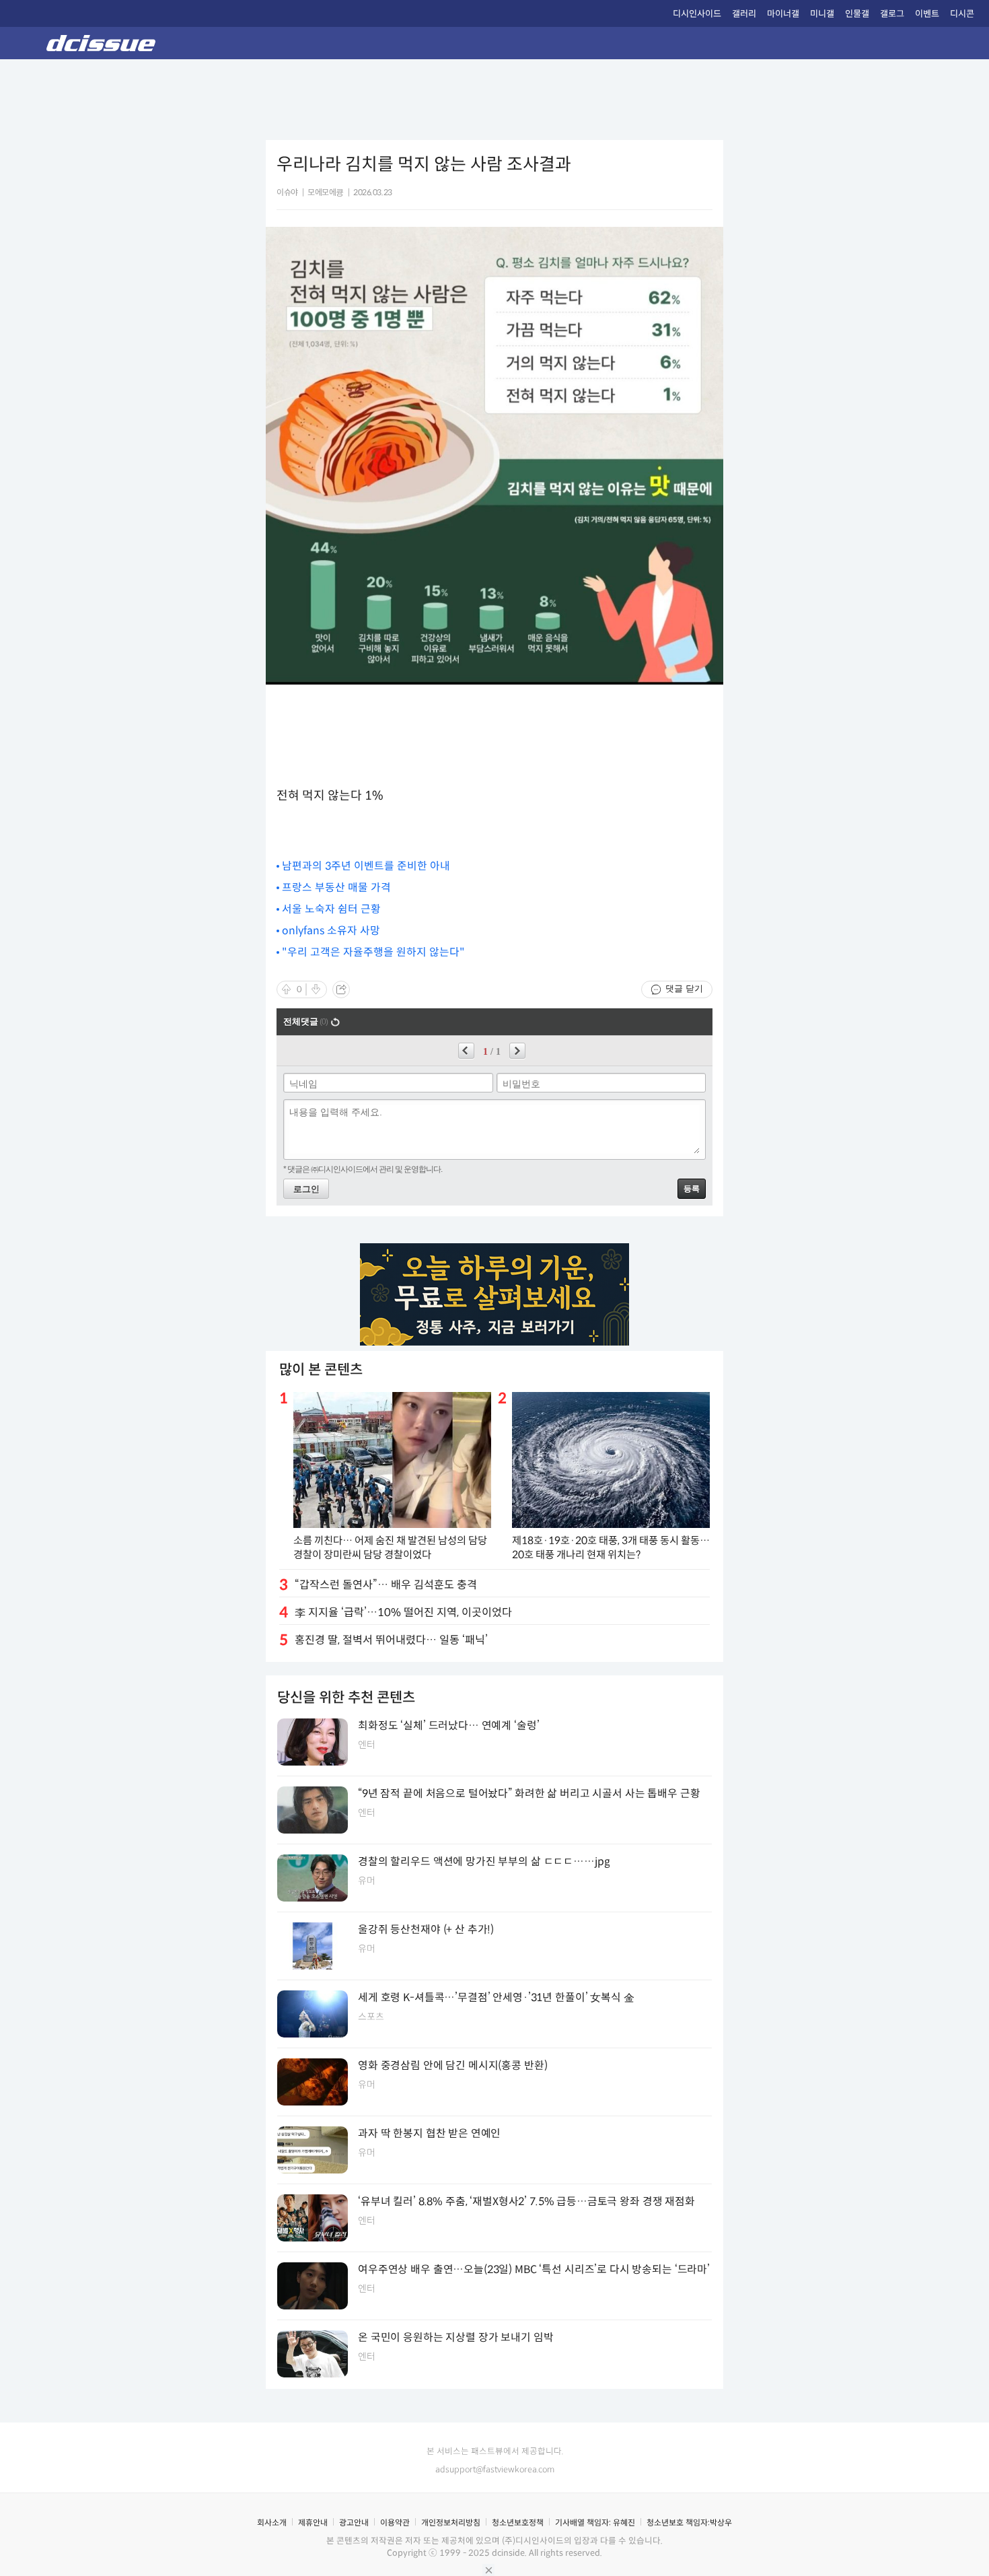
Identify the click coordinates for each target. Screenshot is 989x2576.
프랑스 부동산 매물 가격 (336, 887)
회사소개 (272, 2522)
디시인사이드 (697, 14)
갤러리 (744, 14)
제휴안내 (313, 2522)
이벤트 (927, 14)
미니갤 (822, 14)
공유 (341, 989)
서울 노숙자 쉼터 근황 (331, 909)
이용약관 (395, 2522)
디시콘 (962, 14)
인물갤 (857, 14)
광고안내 (354, 2522)
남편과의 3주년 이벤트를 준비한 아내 (366, 866)
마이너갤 (783, 14)
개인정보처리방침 (451, 2522)
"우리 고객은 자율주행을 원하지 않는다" (373, 952)
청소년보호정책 (518, 2522)
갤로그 (892, 14)
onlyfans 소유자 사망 (331, 931)
